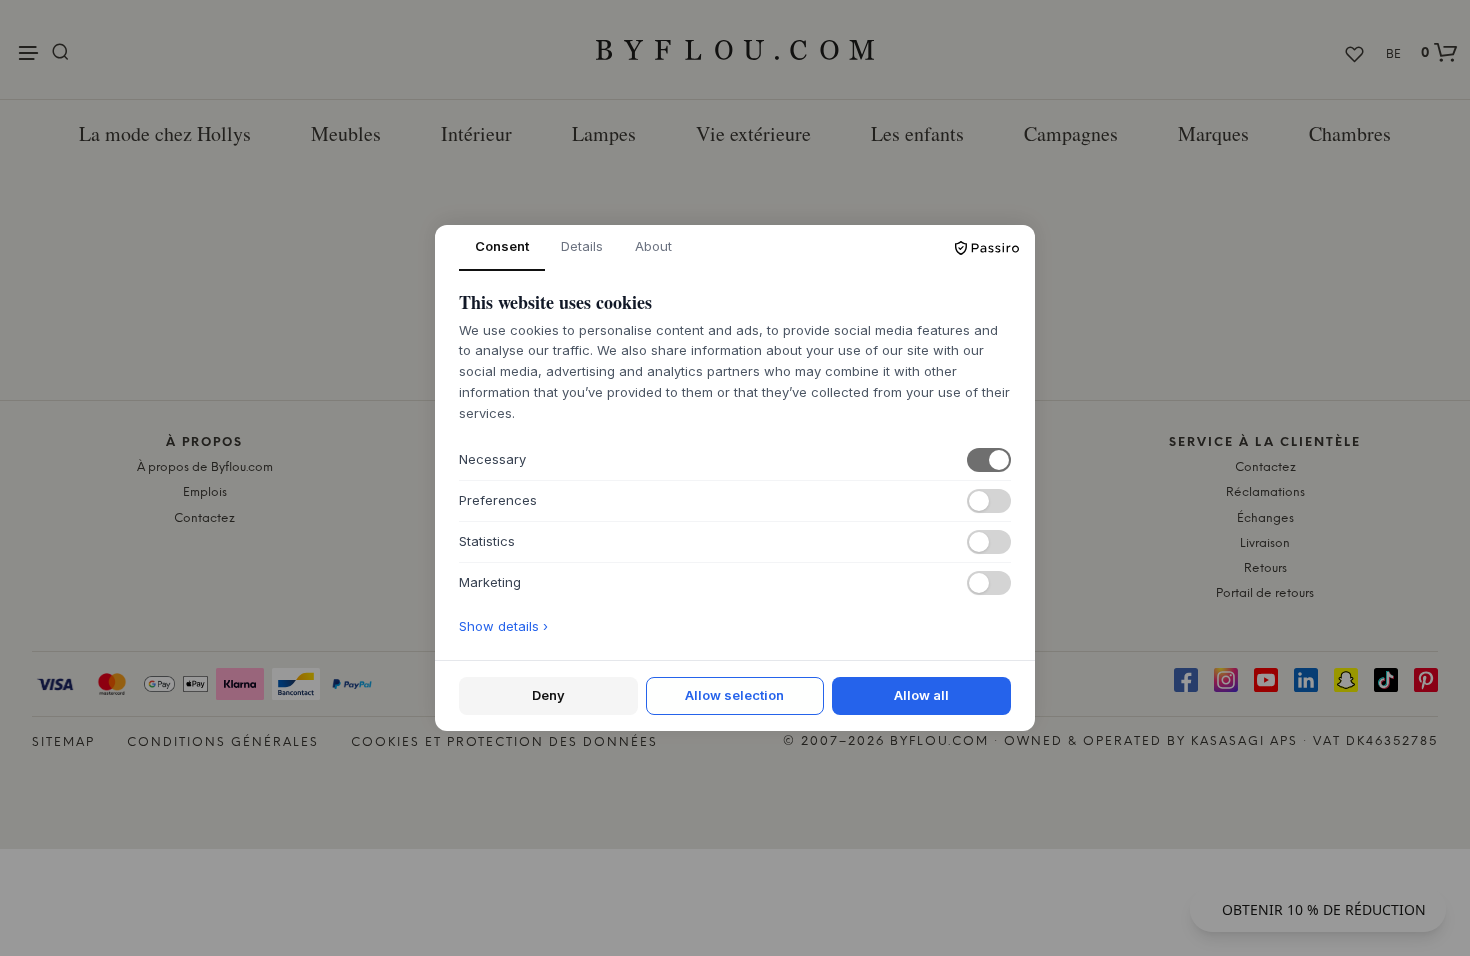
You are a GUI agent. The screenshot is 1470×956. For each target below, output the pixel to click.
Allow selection (734, 695)
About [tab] (653, 246)
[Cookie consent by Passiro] (987, 248)
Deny (548, 695)
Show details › (503, 626)
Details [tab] (582, 246)
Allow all (921, 695)
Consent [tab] (502, 246)
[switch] (989, 460)
